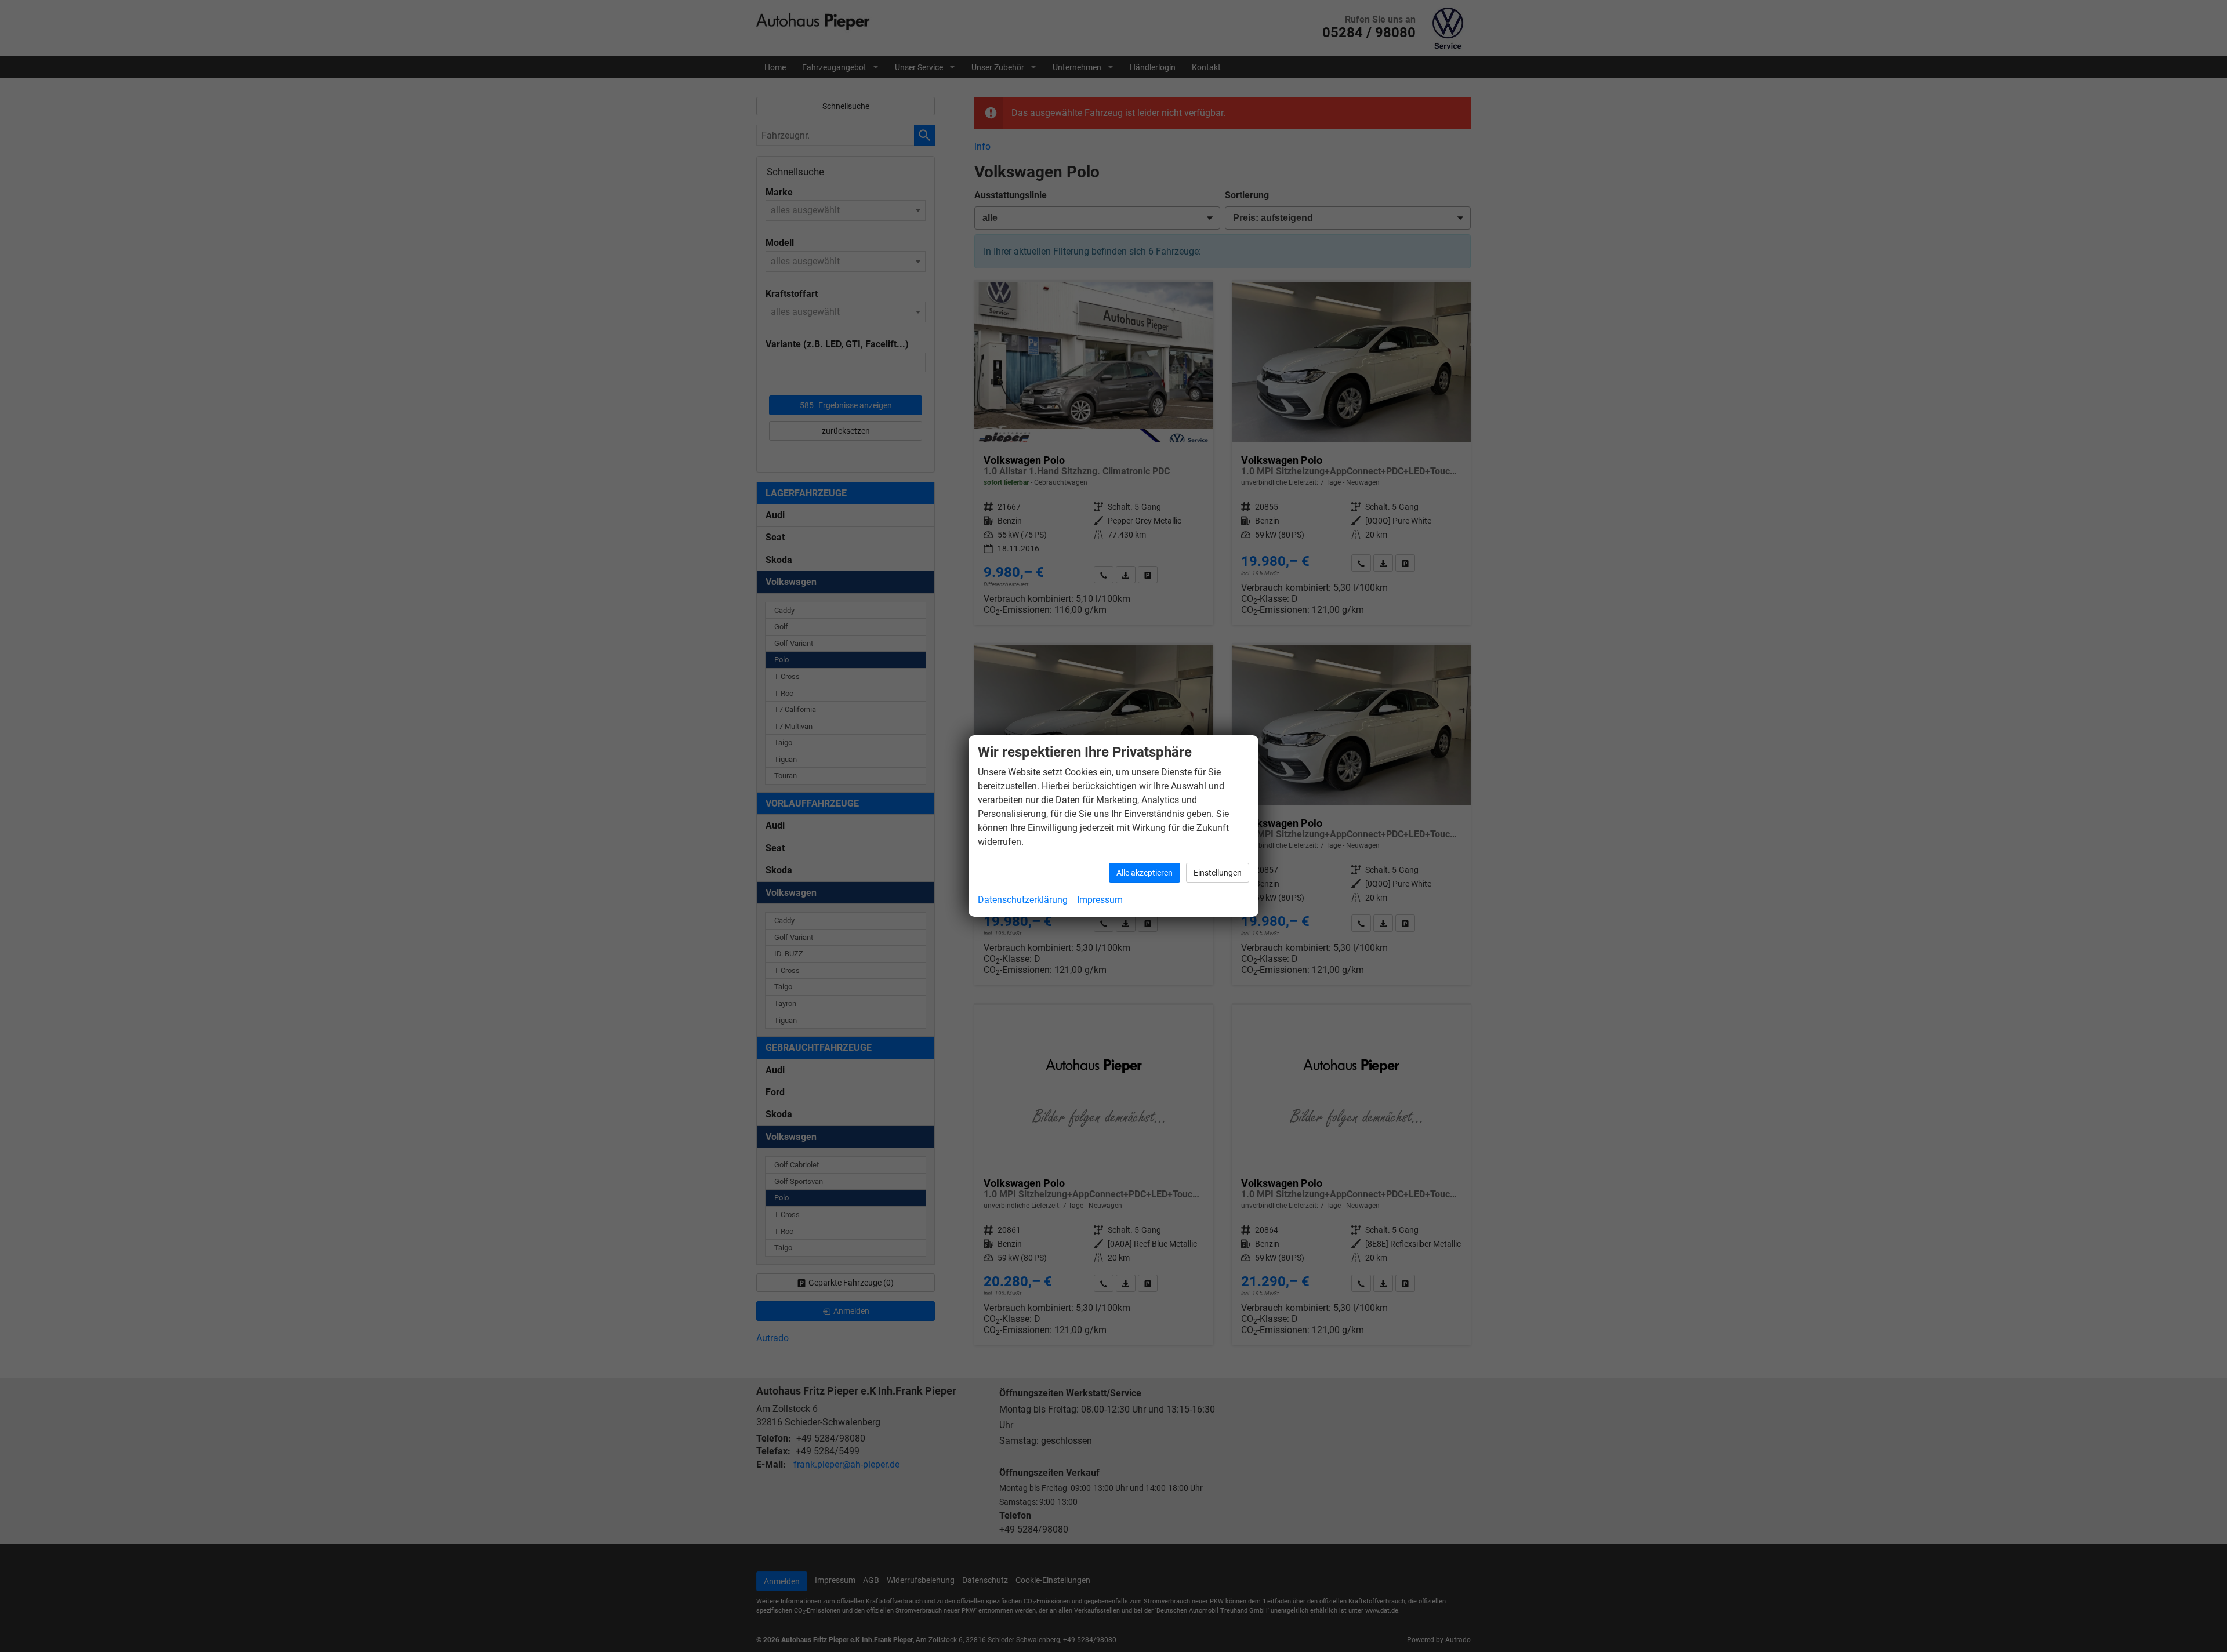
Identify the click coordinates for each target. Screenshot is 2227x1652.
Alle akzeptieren (1145, 873)
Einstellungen (1218, 873)
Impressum (1100, 900)
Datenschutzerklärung (1023, 900)
